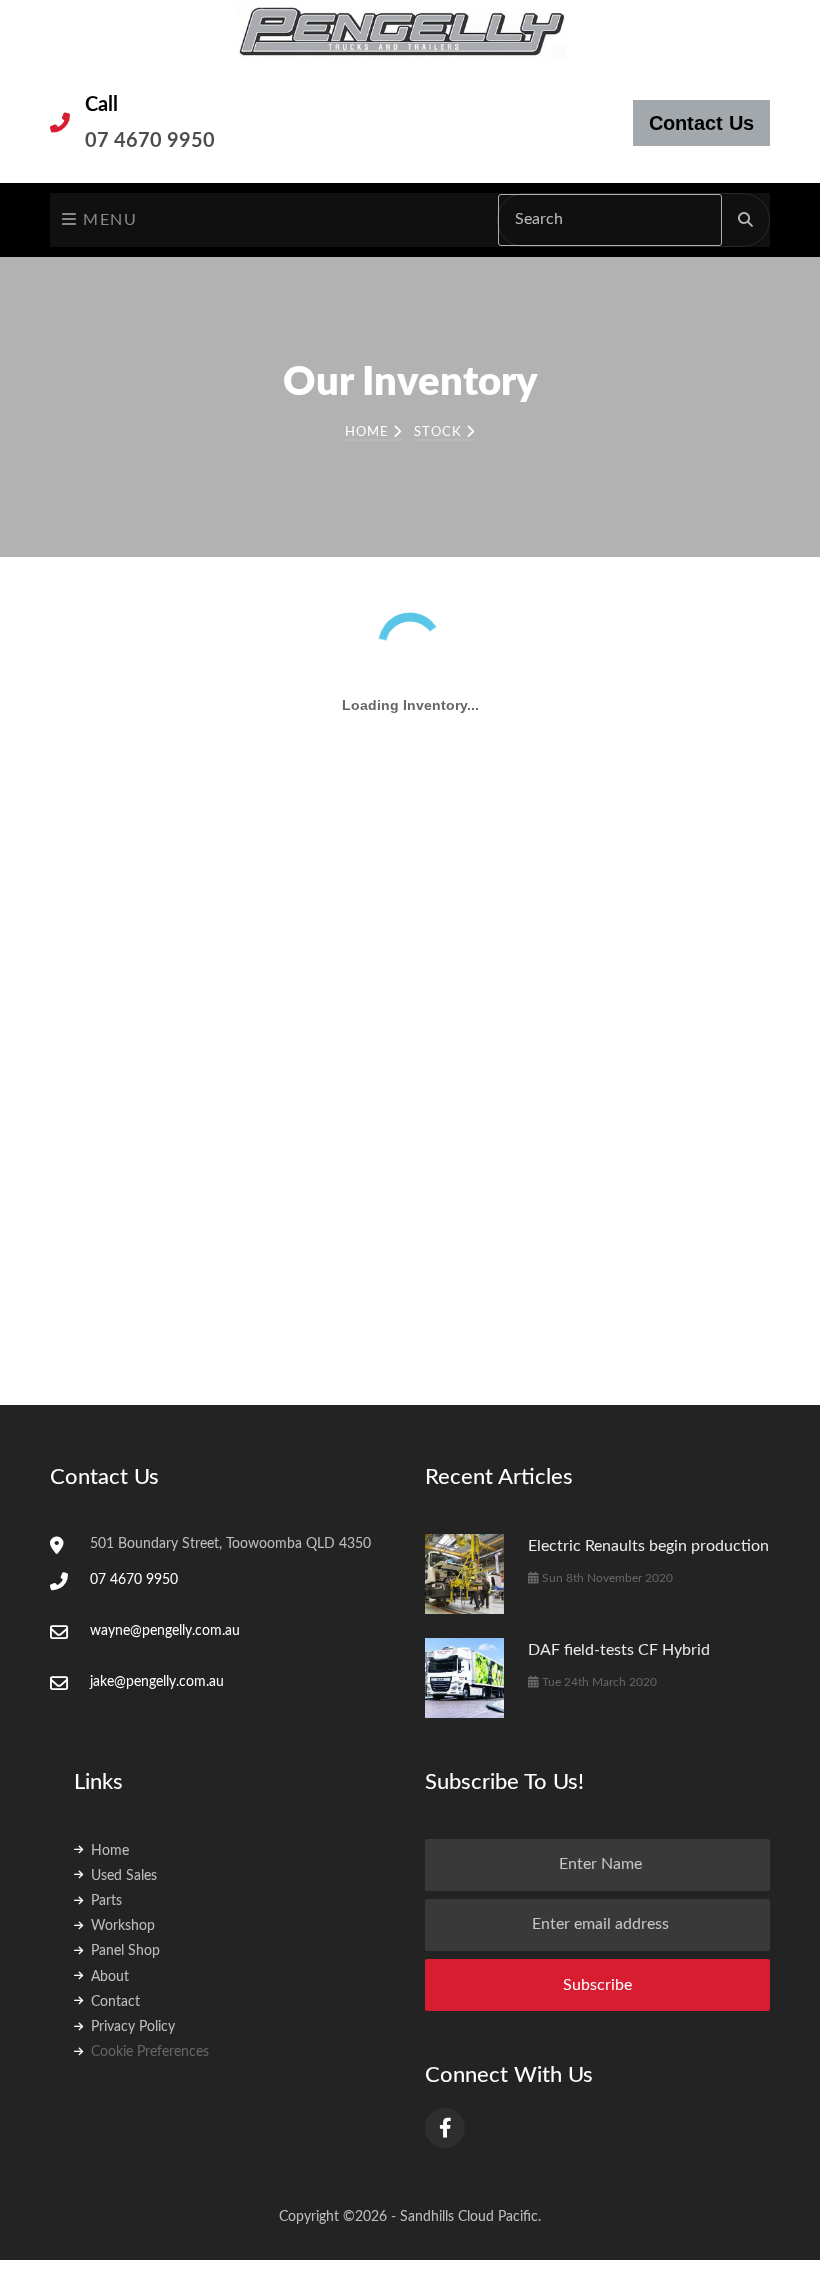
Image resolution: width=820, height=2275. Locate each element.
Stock (440, 432)
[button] (160, 688)
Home (369, 432)
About (110, 1830)
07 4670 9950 (150, 141)
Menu (108, 220)
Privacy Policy (133, 1880)
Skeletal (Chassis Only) (106, 816)
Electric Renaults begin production (648, 1399)
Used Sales (124, 1729)
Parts (106, 1754)
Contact (115, 1855)
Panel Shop (125, 1804)
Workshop (123, 1779)
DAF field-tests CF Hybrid (619, 1503)
